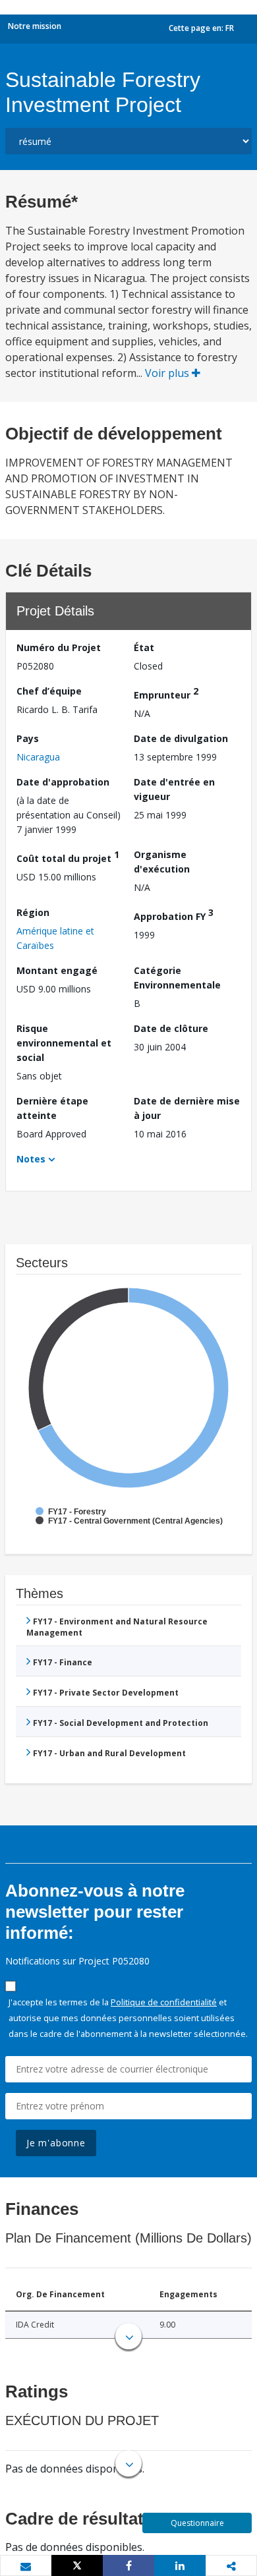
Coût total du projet (68, 856)
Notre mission (35, 26)
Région (33, 912)
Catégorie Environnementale (177, 978)
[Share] (128, 2565)
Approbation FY (174, 914)
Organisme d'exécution (162, 862)
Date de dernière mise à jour (187, 1108)
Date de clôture (171, 1028)
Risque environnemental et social (64, 1043)
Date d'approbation (63, 782)
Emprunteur (166, 693)
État (144, 647)
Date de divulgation (181, 738)
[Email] (26, 2566)
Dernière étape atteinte (52, 1108)
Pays (28, 738)
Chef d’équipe (49, 691)
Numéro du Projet (59, 647)
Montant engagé (57, 970)
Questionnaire (197, 2523)
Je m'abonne (56, 2143)
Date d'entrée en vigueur (174, 789)
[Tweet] (77, 2565)
